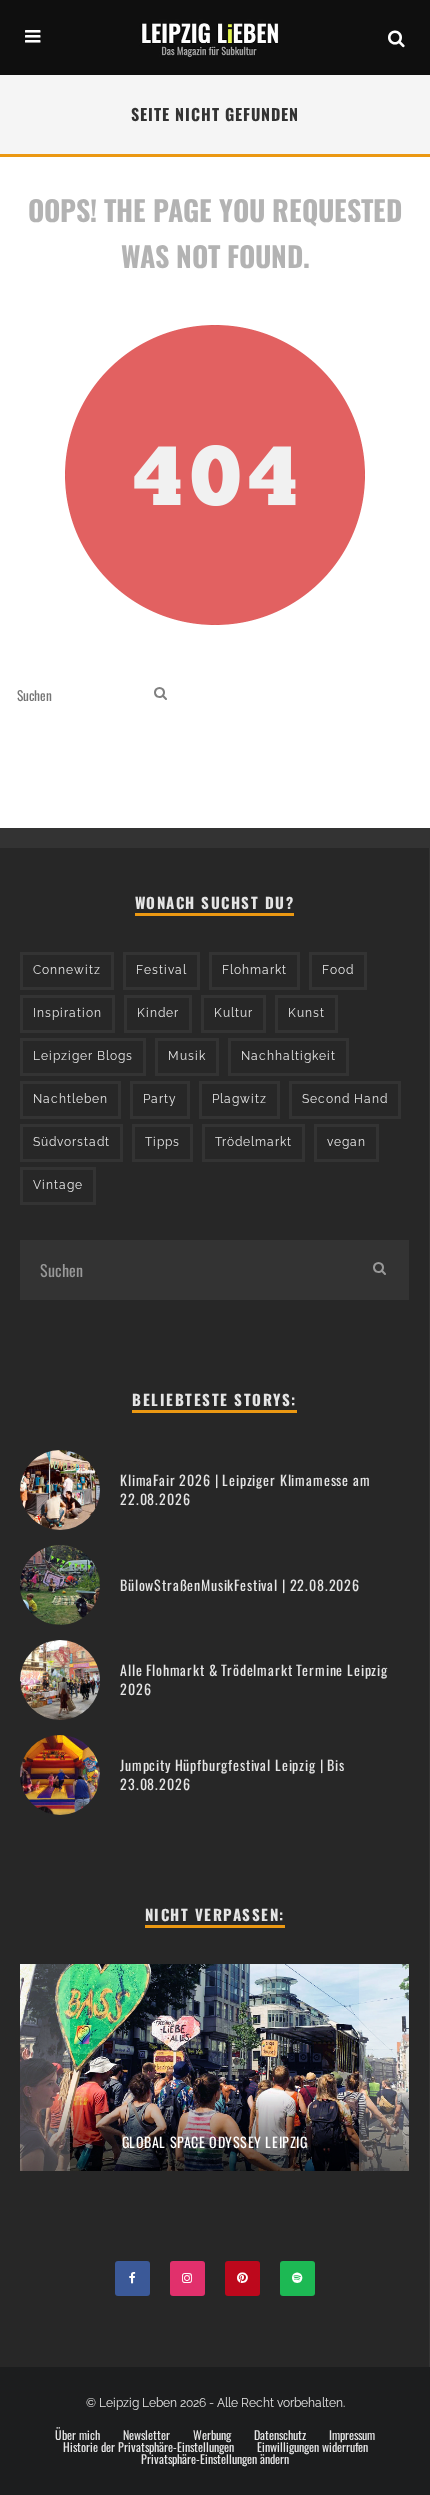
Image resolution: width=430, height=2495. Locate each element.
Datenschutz (280, 2435)
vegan (346, 1142)
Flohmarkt (254, 970)
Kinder (158, 1013)
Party (160, 1099)
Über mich (77, 2435)
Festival (161, 970)
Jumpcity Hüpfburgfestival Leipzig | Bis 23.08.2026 (232, 1773)
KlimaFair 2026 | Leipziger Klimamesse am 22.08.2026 (245, 1488)
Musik (187, 1056)
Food (338, 970)
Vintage (58, 1185)
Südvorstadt (71, 1142)
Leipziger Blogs (83, 1056)
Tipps (162, 1142)
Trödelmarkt (253, 1142)
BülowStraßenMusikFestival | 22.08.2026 (240, 1584)
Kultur (233, 1013)
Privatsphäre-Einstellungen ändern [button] (215, 2459)
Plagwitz (239, 1099)
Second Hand (345, 1099)
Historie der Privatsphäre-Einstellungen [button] (148, 2447)
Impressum (352, 2435)
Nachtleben (70, 1099)
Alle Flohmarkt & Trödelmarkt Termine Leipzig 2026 (254, 1678)
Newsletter (146, 2435)
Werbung (212, 2435)
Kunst (306, 1013)
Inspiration (67, 1013)
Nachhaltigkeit (288, 1056)
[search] (160, 694)
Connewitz (67, 970)
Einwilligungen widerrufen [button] (312, 2447)
